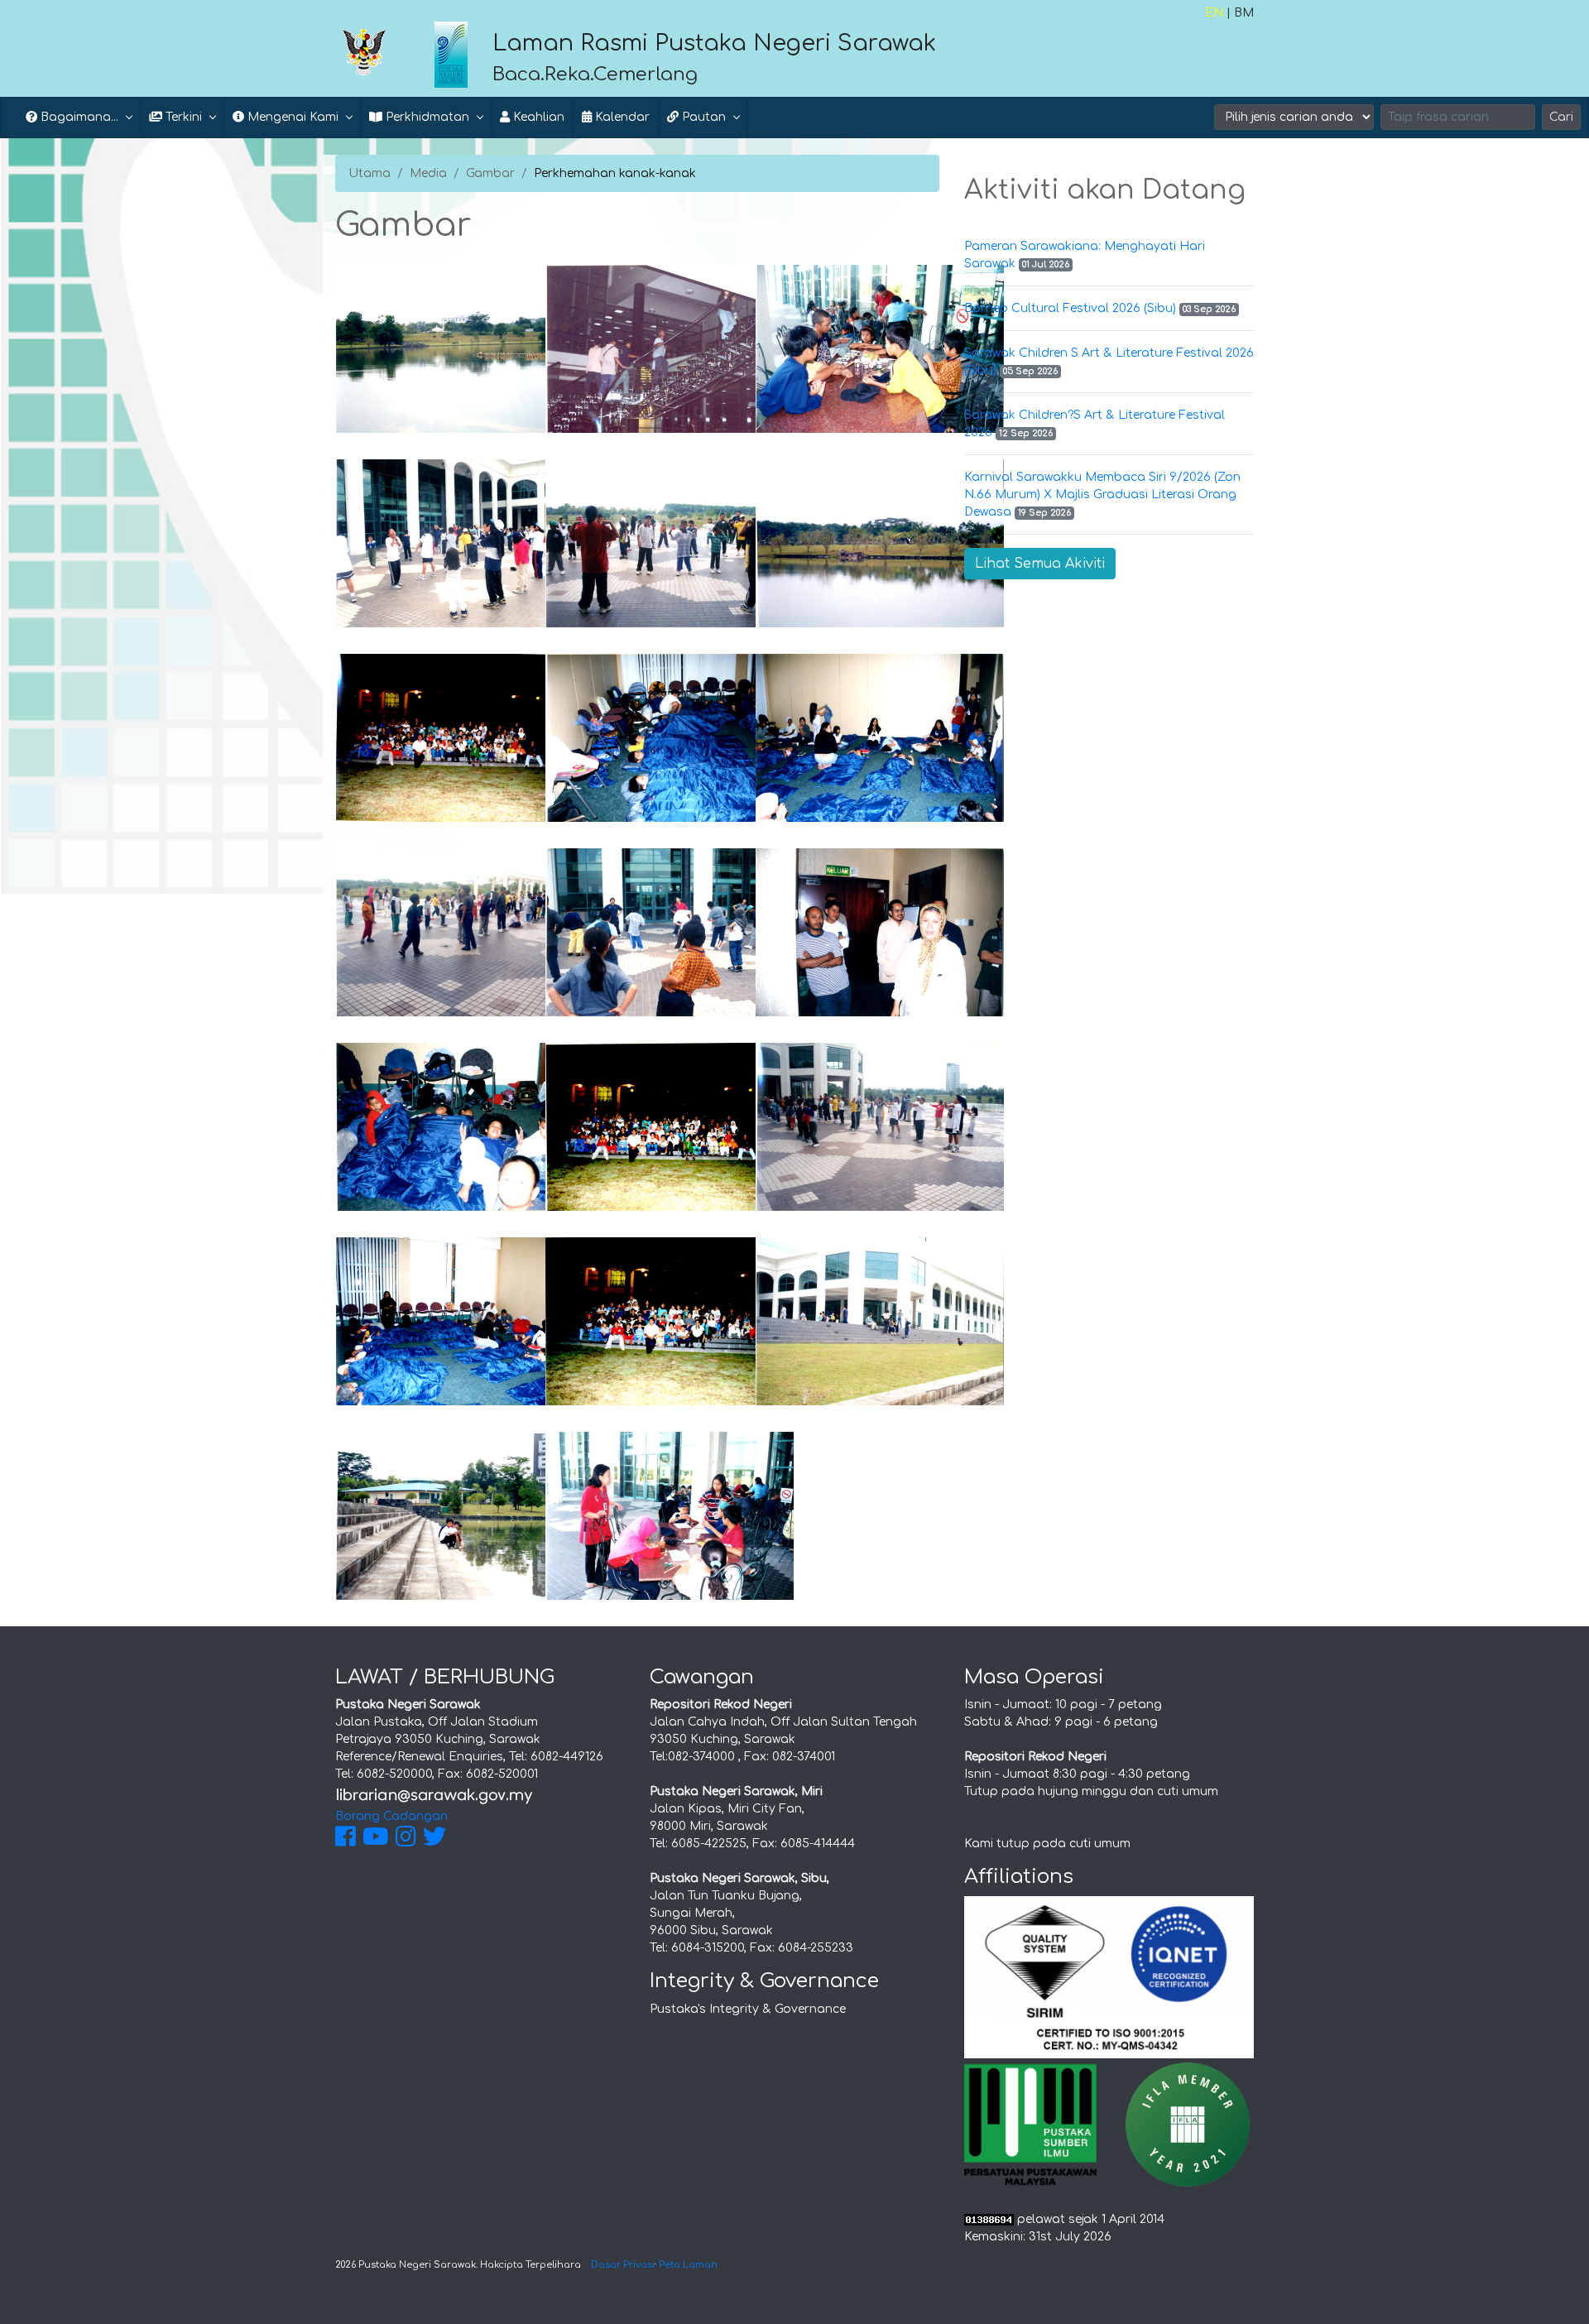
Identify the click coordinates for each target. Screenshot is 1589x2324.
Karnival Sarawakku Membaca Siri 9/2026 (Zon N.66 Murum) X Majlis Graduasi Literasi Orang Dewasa (1102, 495)
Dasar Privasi (623, 2265)
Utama (370, 173)
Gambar (490, 173)
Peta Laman (688, 2265)
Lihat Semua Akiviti (1040, 564)
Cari (1561, 117)
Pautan (702, 117)
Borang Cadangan (391, 1816)
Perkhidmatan (426, 117)
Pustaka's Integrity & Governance (748, 2009)
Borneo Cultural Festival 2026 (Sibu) (1070, 308)
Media (428, 173)
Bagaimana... (78, 117)
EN (1214, 13)
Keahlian (537, 117)
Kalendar (621, 117)
